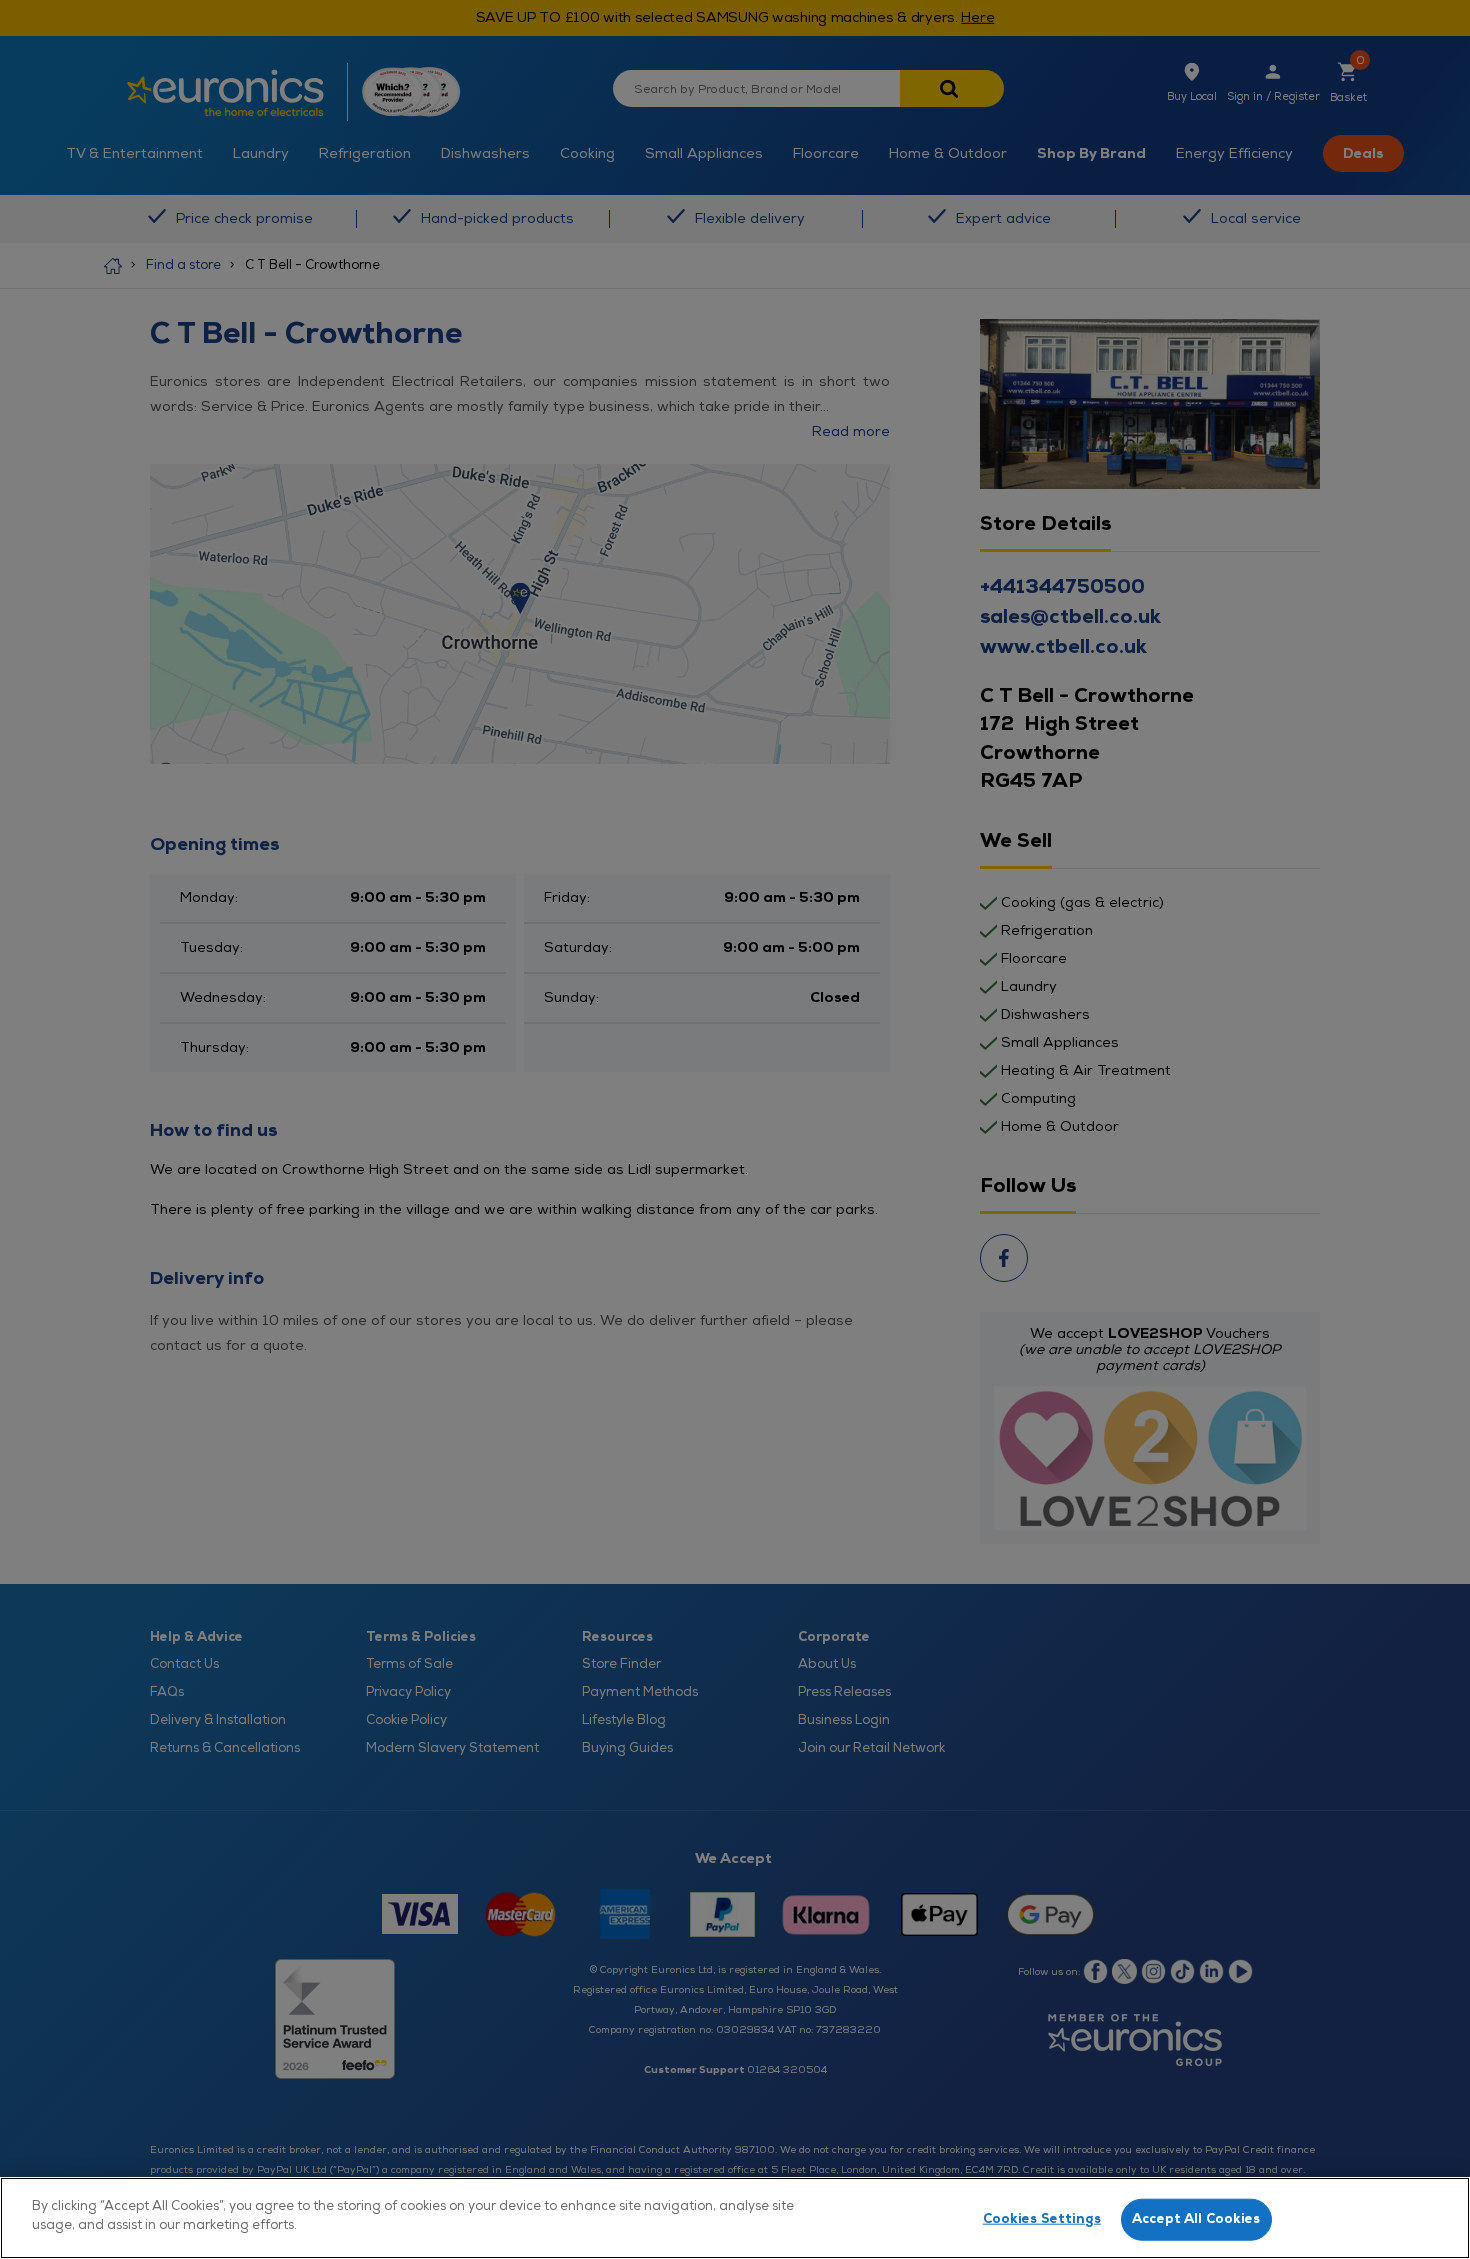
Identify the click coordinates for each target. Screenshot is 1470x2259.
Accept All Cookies (1196, 2219)
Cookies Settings (1042, 2219)
